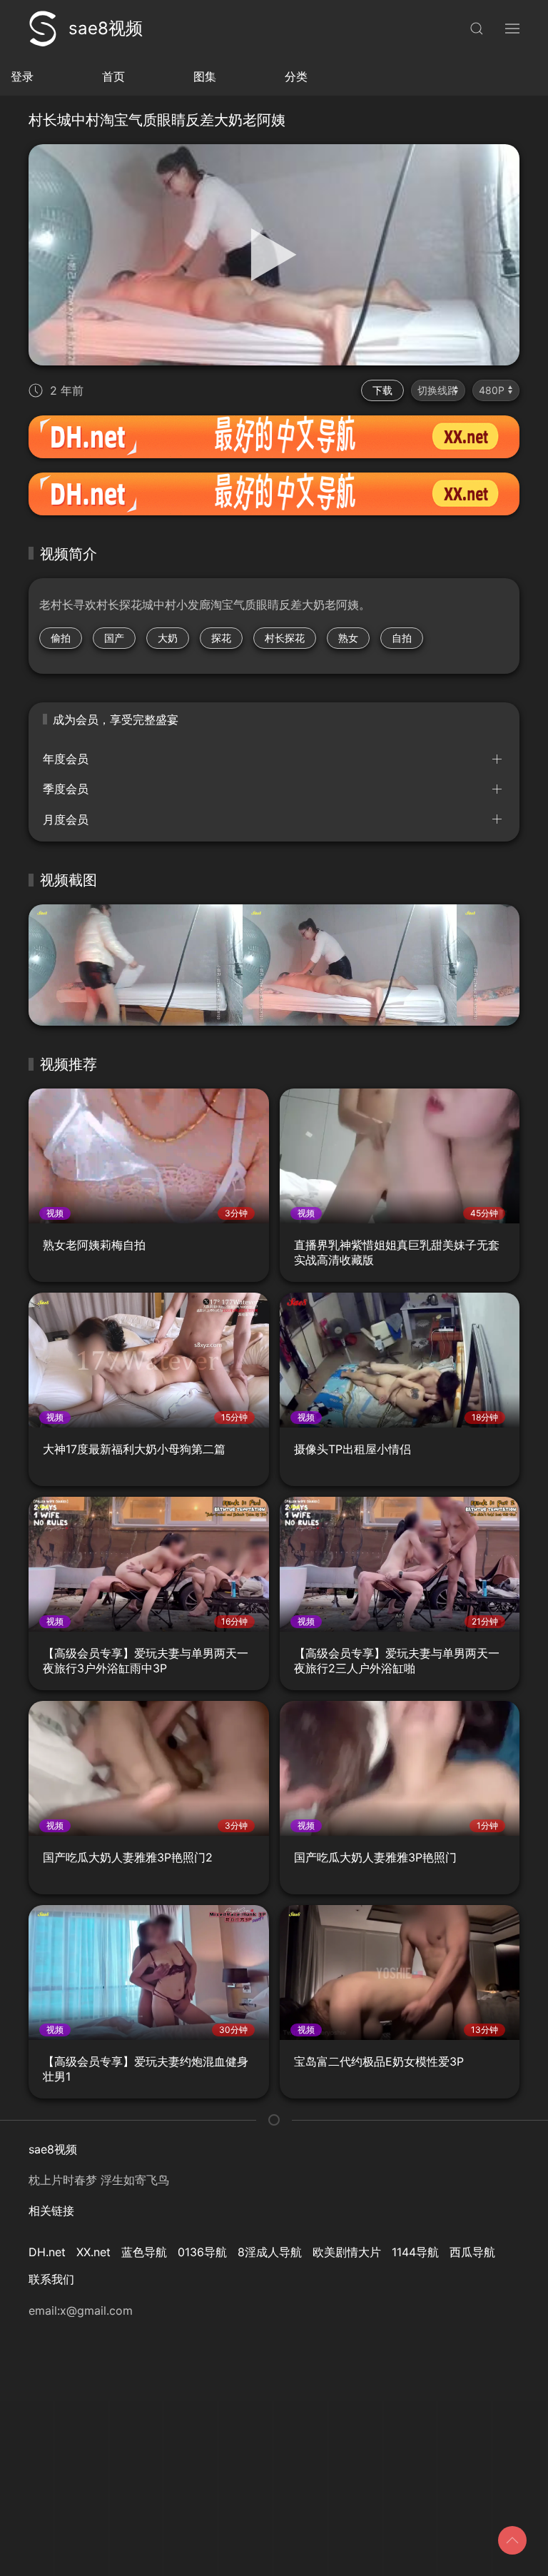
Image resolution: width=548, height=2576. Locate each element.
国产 (114, 638)
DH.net (47, 2252)
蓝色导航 (144, 2252)
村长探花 (285, 638)
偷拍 (61, 638)
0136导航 (202, 2252)
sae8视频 (106, 28)
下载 (382, 390)
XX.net (93, 2252)
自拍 (402, 638)
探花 (221, 638)
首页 (113, 76)
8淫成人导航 (270, 2252)
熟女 (348, 638)
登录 (22, 76)
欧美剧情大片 (347, 2252)
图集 (205, 76)
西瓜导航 (472, 2252)
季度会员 (66, 789)
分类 (296, 76)
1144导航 (415, 2252)
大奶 (168, 638)
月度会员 (66, 819)
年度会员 (66, 759)
